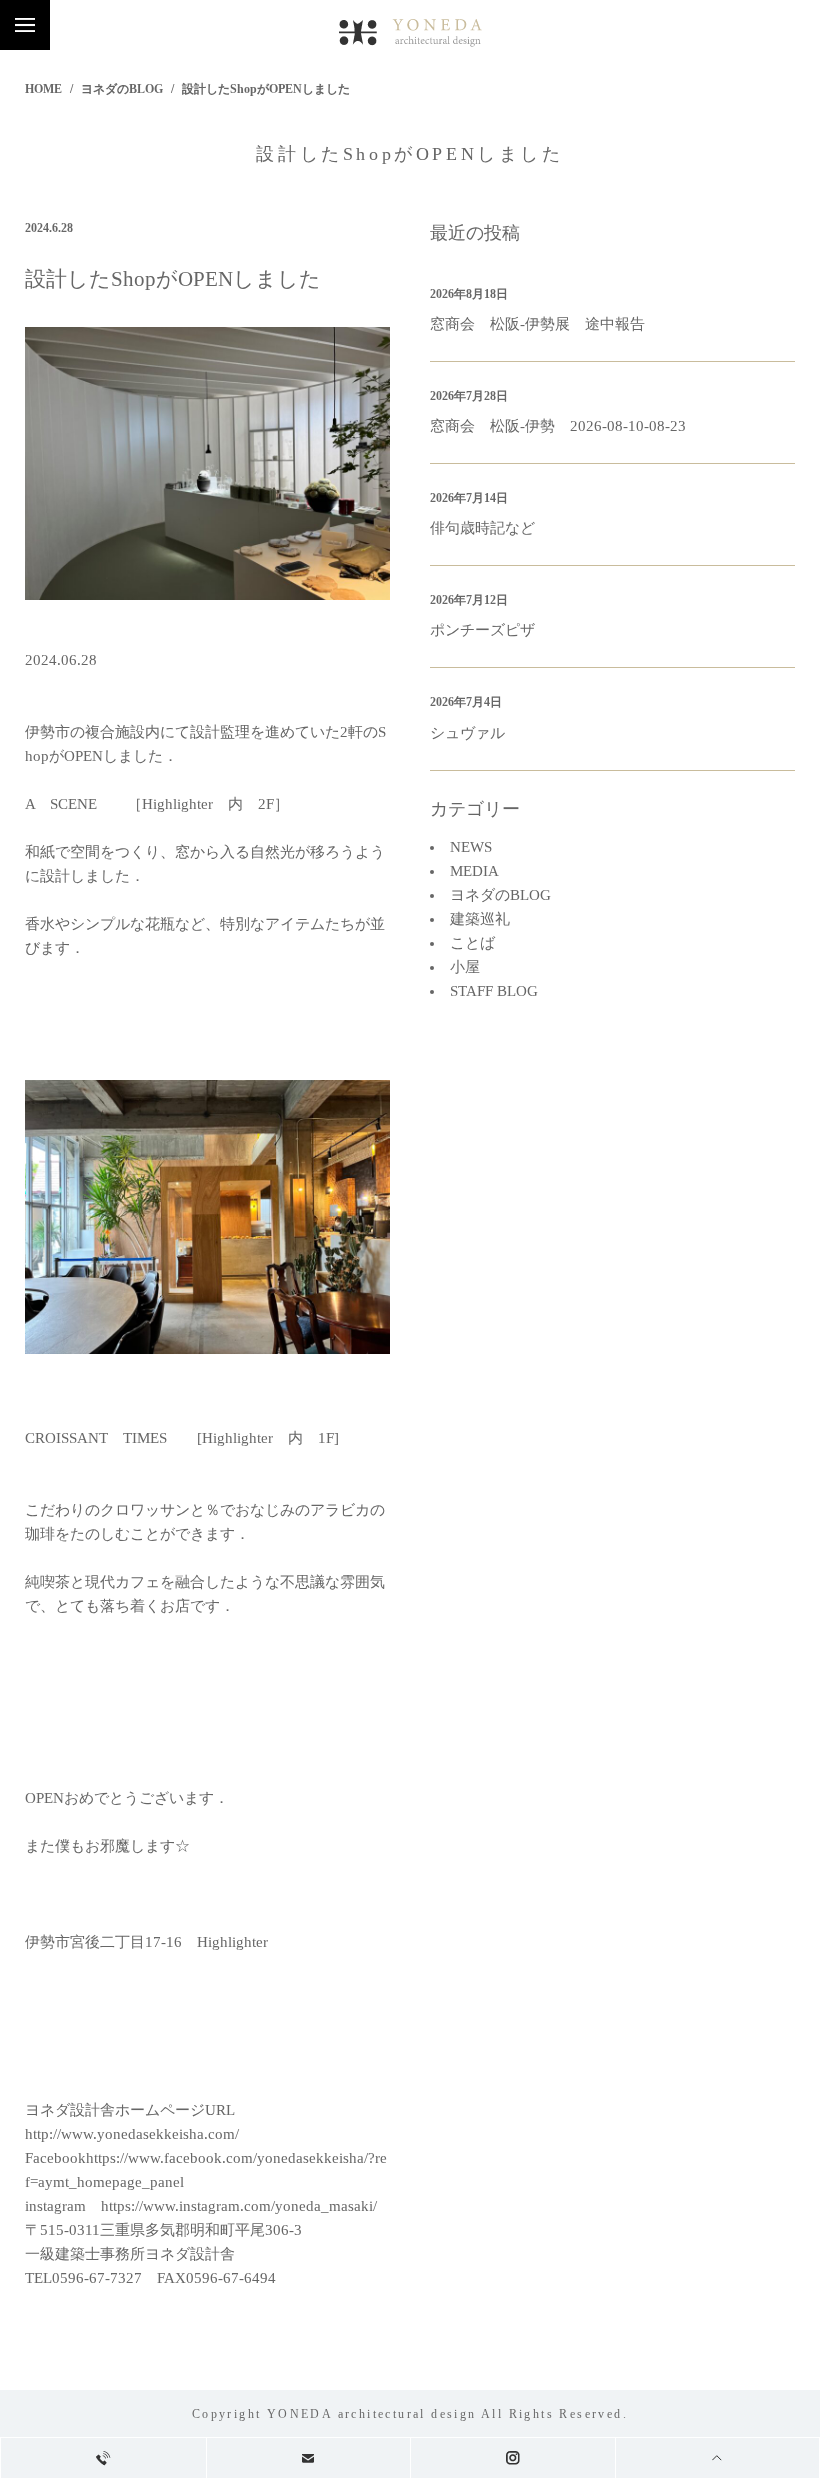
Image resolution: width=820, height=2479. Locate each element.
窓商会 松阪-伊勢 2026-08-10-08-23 (558, 426)
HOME (43, 89)
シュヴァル (467, 733)
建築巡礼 (480, 919)
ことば (472, 943)
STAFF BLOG (494, 991)
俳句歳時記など (482, 528)
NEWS (471, 847)
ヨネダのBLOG (122, 89)
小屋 (465, 967)
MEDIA (474, 871)
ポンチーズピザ (482, 630)
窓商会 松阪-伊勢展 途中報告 (537, 324)
